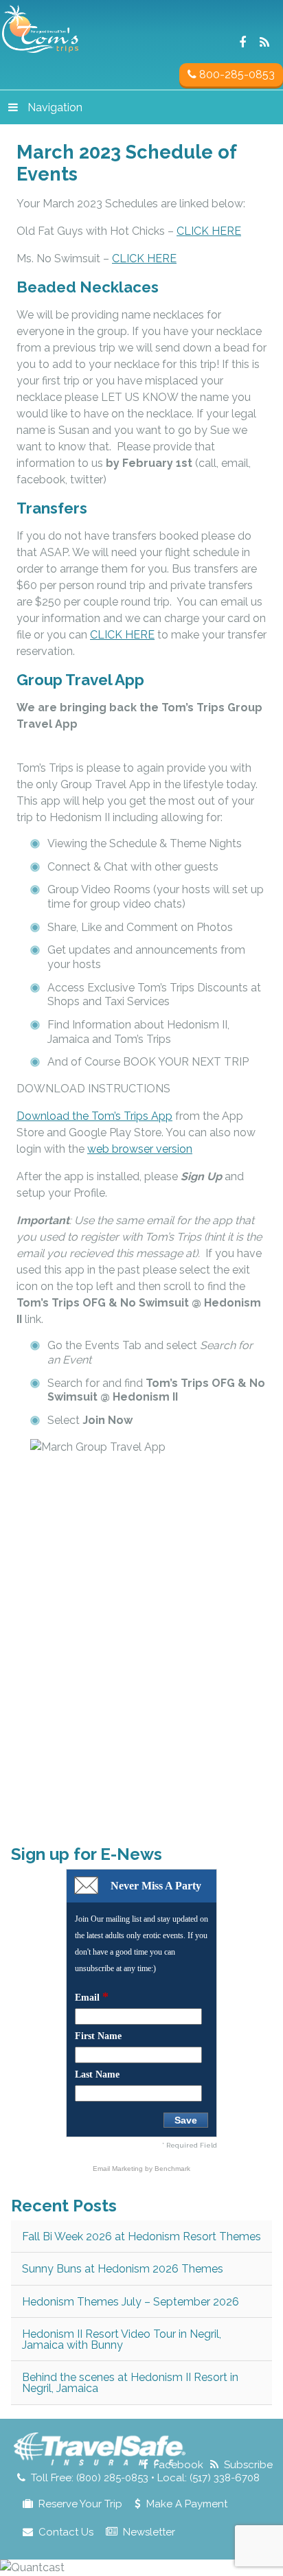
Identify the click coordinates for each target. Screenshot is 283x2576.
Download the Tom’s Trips (94, 1116)
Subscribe (248, 2465)
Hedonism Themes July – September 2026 (131, 2302)
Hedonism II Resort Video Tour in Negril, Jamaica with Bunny (122, 2339)
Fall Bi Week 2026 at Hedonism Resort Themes (141, 2236)
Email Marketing (119, 2169)
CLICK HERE (209, 231)
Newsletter (149, 2532)
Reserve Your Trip (80, 2504)
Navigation (55, 107)
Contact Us (66, 2532)
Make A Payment (187, 2504)
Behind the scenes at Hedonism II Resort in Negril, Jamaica (130, 2383)
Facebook (179, 2465)
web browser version (140, 1149)
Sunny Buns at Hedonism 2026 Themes (123, 2269)
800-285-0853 (236, 74)
